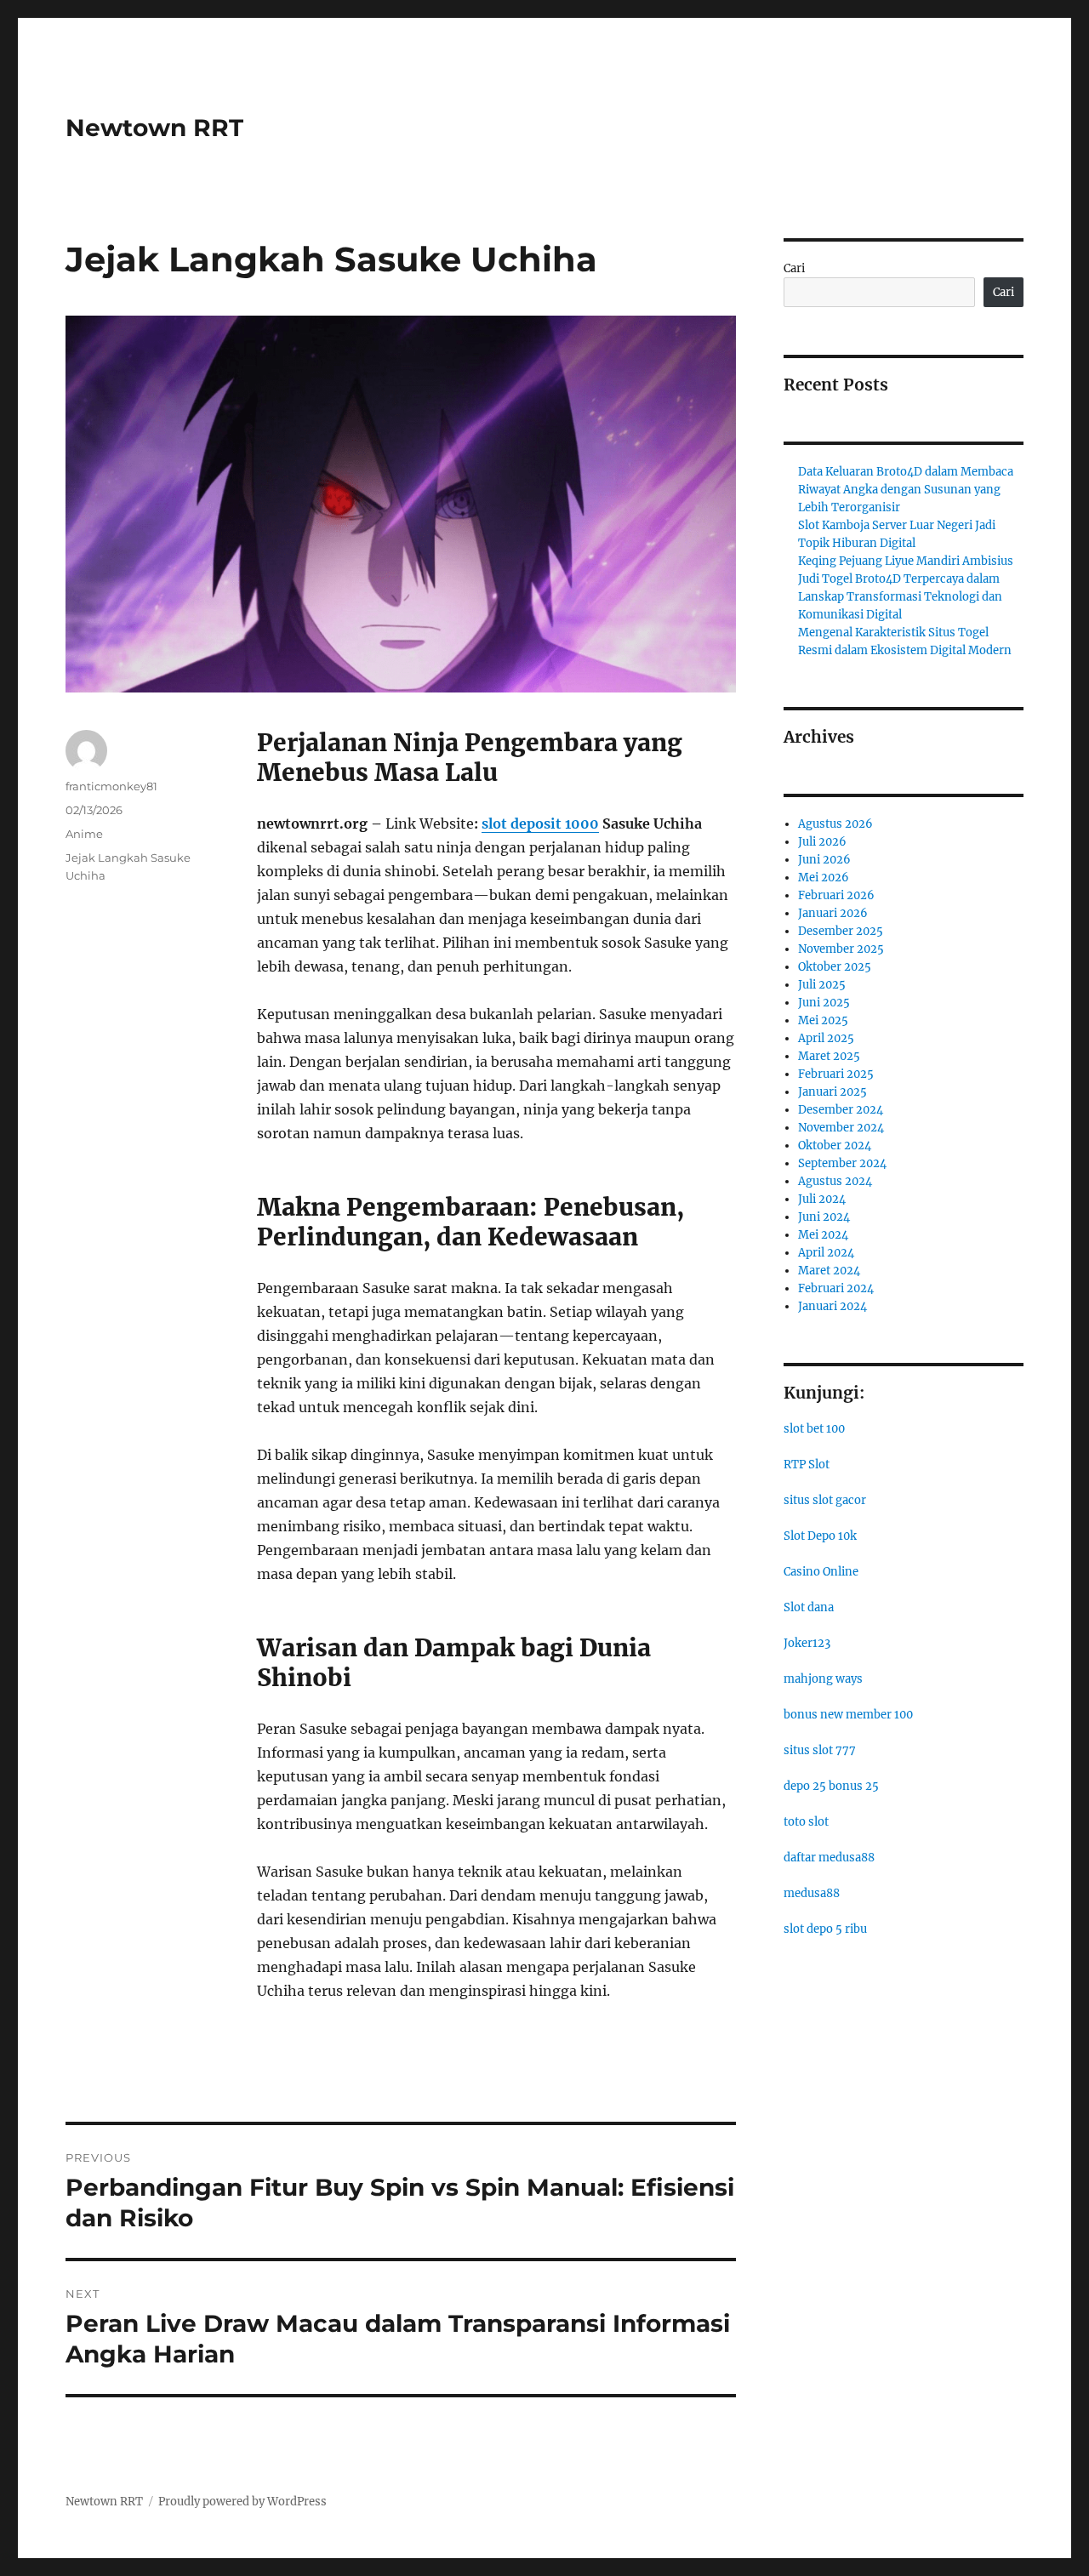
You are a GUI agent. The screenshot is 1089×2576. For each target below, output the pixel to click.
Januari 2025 (832, 1092)
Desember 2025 (841, 931)
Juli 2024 (822, 1199)
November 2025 (841, 949)
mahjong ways (823, 1679)
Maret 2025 (829, 1056)
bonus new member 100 (848, 1715)
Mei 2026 (824, 878)
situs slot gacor (825, 1500)
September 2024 (842, 1163)
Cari (794, 268)
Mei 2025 (823, 1020)
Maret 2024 (829, 1271)
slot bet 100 (814, 1429)
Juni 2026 (824, 860)
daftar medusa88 (829, 1858)
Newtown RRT (154, 128)
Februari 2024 (836, 1288)
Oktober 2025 (835, 967)
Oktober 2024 (835, 1146)
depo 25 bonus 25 (831, 1786)
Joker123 (807, 1643)
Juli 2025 (822, 985)
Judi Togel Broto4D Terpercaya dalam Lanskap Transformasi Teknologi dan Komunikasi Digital (900, 597)
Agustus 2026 (835, 824)
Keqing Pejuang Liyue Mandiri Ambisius (906, 561)
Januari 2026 (833, 913)
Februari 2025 (836, 1074)
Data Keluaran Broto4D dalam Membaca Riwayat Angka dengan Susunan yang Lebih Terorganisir (906, 490)
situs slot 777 (820, 1750)
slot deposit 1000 (540, 824)
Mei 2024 (823, 1235)
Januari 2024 (832, 1306)
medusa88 (812, 1893)
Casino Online (821, 1572)
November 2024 (841, 1128)
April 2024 (826, 1253)
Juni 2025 (824, 1003)
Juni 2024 (824, 1217)
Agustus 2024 (835, 1181)
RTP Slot (807, 1465)
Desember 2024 (841, 1110)
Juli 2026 (822, 842)
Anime (84, 834)
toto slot (806, 1822)
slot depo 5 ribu (825, 1929)
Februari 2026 (836, 895)
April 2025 (826, 1038)
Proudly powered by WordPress (242, 2502)
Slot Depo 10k (820, 1536)
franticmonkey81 (111, 786)
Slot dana (809, 1607)
